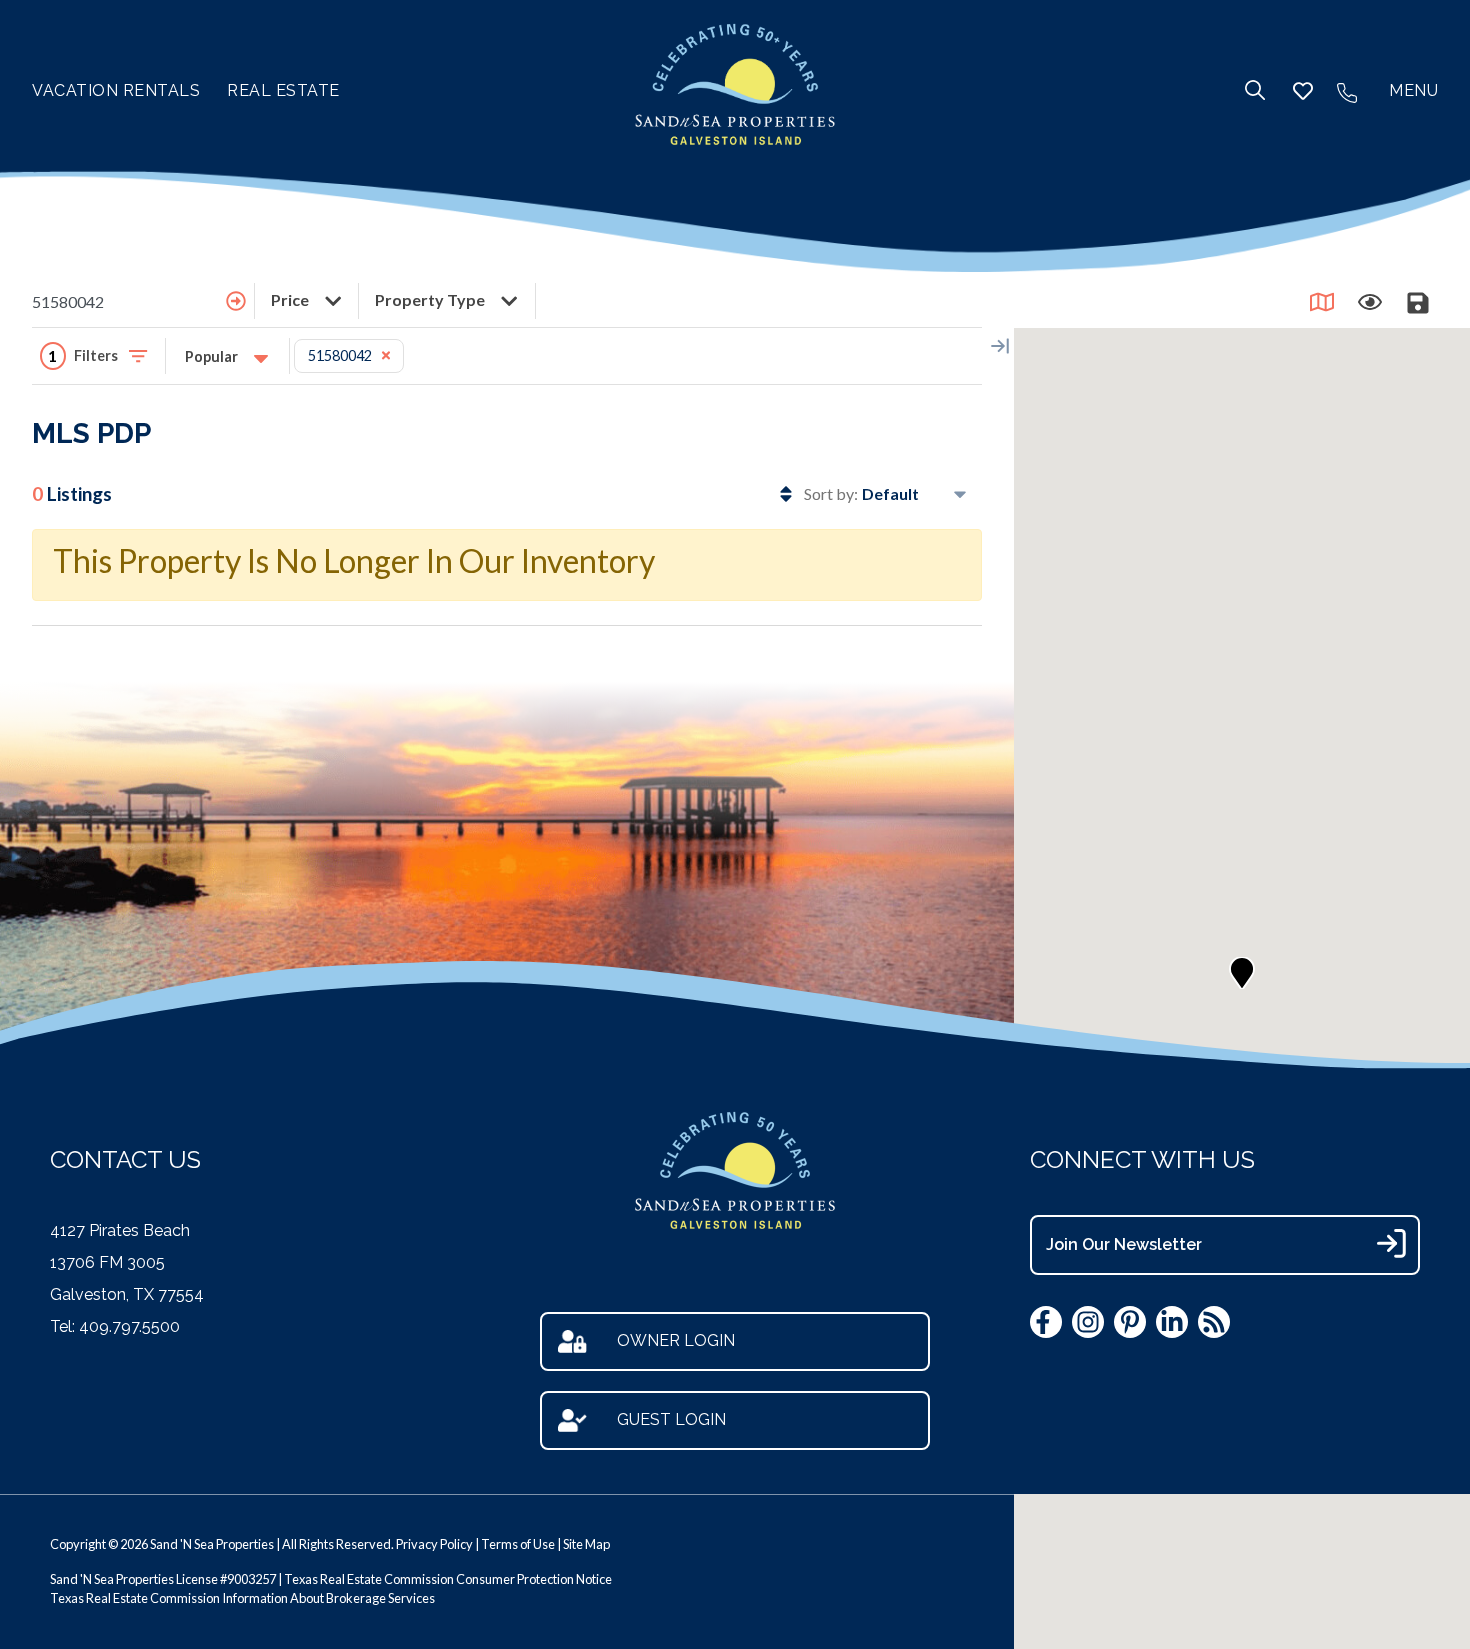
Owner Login (676, 1340)
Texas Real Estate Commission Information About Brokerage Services (242, 1598)
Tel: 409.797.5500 (115, 1326)
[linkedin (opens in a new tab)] (1172, 1322)
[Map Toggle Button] (1322, 302)
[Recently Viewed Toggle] (1370, 302)
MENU (1413, 90)
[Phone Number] (1347, 91)
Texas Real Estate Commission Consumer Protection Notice (448, 1579)
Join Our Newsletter (1124, 1244)
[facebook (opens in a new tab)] (1046, 1322)
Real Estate (283, 90)
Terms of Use (518, 1544)
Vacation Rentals (116, 90)
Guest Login (671, 1419)
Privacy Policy (434, 1544)
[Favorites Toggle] (1303, 91)
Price (291, 299)
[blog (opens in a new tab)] (1214, 1322)
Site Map (586, 1544)
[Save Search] (1418, 302)
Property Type (431, 299)
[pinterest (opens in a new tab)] (1130, 1322)
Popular (213, 356)
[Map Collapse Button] (1000, 346)
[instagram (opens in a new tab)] (1088, 1322)
